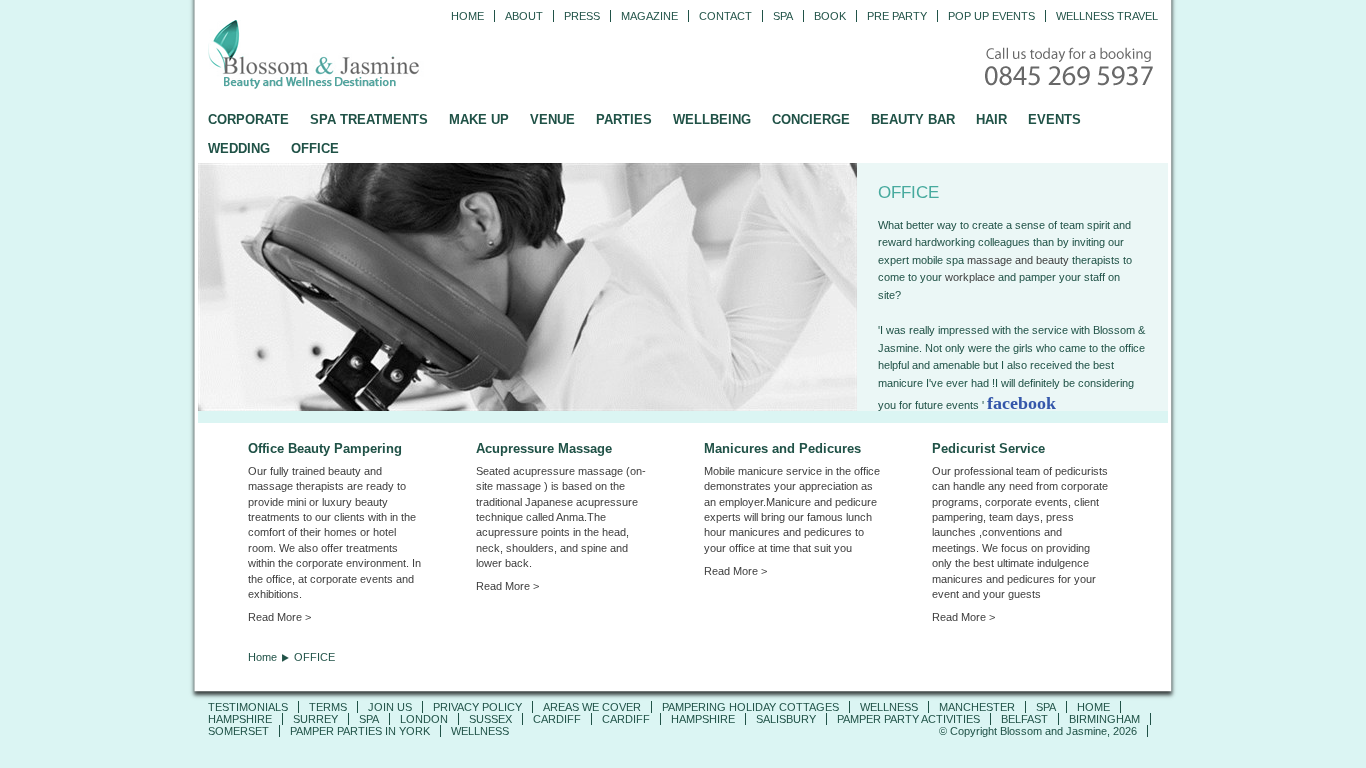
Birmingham (1104, 719)
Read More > (279, 617)
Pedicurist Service (988, 448)
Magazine (649, 16)
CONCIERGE (811, 119)
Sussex (490, 719)
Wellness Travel (1107, 16)
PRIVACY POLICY (477, 707)
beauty (1054, 260)
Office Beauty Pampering (325, 448)
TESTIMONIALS (248, 707)
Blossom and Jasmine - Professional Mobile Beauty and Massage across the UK (358, 56)
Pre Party (897, 16)
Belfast (1024, 719)
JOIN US (390, 707)
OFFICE (315, 148)
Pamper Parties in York (360, 731)
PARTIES (624, 119)
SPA (1046, 707)
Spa (783, 16)
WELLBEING (712, 119)
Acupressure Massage (544, 448)
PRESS (582, 16)
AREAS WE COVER (592, 707)
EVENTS (1054, 119)
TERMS (328, 707)
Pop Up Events (991, 16)
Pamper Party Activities (908, 719)
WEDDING (239, 148)
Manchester (977, 707)
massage (989, 260)
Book (830, 16)
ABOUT (524, 16)
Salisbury (786, 719)
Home (467, 16)
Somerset (238, 731)
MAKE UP (479, 119)
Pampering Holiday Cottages (750, 707)
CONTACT (725, 16)
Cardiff (557, 719)
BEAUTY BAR (913, 119)
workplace (970, 277)
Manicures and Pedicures (782, 448)
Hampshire (240, 719)
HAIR (991, 119)
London (424, 719)
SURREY (315, 719)
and (1024, 260)
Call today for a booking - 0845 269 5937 (1071, 68)
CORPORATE (248, 119)
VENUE (552, 119)
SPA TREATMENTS (369, 119)
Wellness (889, 707)
